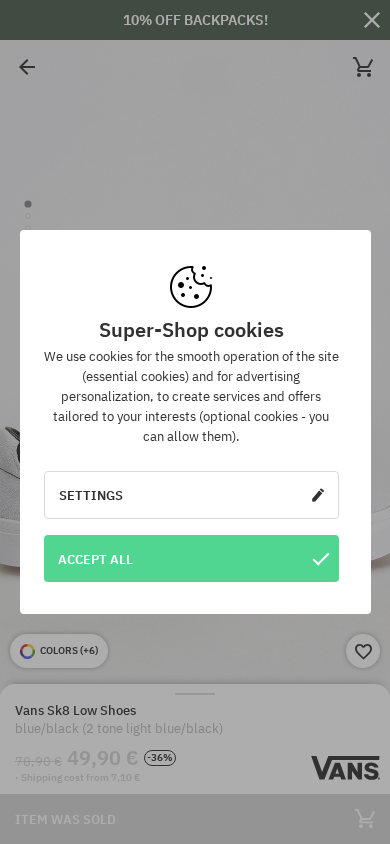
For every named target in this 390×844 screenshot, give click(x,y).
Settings (91, 495)
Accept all (95, 559)
